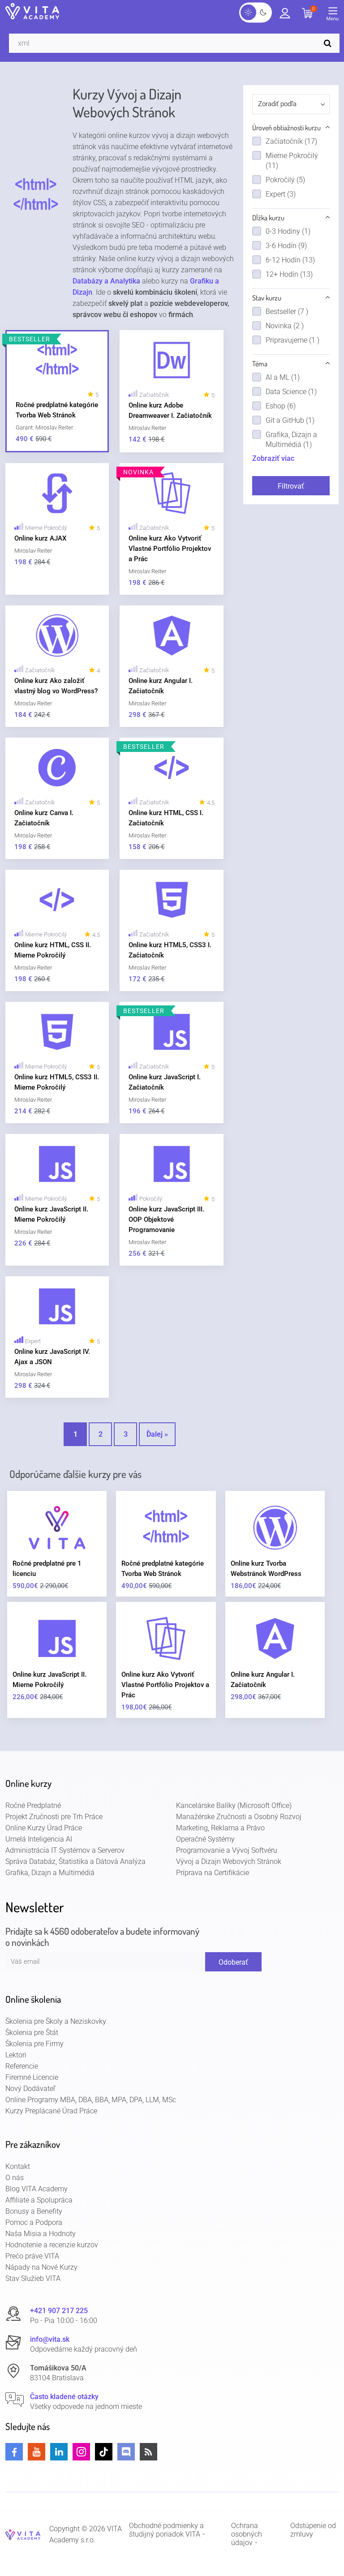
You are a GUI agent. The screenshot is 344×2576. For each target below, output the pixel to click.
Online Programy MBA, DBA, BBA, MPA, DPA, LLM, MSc (91, 2100)
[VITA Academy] (23, 2534)
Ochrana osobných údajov (247, 2534)
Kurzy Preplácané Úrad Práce (51, 2111)
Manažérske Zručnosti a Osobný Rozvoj (239, 1817)
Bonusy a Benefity (34, 2211)
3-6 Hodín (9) (286, 246)
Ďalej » (157, 1434)
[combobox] (291, 104)
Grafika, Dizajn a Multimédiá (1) (291, 440)
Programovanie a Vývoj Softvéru (227, 1850)
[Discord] (126, 2452)
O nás (15, 2178)
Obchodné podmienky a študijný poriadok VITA (166, 2530)
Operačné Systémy (205, 1839)
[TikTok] (104, 2452)
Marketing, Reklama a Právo (220, 1828)
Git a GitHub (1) (290, 420)
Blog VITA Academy (37, 2189)
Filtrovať (291, 486)
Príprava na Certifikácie (213, 1873)
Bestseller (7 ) (287, 311)
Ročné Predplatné (33, 1805)
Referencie (22, 2066)
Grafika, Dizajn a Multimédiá (50, 1873)
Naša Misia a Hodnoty (41, 2234)
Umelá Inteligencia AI (39, 1839)
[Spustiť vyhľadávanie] (330, 43)
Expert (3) (281, 194)
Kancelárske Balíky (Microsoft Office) (234, 1805)
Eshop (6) (281, 406)
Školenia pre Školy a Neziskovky (56, 2021)
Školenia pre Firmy (34, 2044)
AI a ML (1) (283, 377)
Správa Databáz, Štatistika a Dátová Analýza (75, 1861)
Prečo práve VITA (32, 2256)
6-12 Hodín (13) (290, 260)
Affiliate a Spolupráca (39, 2200)
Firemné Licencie (32, 2077)
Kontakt (18, 2166)
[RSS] (148, 2452)
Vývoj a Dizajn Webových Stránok (229, 1861)
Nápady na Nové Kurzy (41, 2267)
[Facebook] (14, 2452)
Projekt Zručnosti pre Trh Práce (54, 1817)
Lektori (16, 2055)
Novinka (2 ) (285, 326)
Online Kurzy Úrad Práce (44, 1828)
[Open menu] (335, 16)
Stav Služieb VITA (33, 2278)
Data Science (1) (291, 392)
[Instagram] (81, 2452)
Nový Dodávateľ (30, 2089)
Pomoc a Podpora (34, 2222)
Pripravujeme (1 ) (292, 340)
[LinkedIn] (59, 2452)
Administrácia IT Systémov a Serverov (65, 1850)
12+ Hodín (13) (289, 274)
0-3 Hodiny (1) (288, 231)
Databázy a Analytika (106, 281)
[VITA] (32, 12)
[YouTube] (37, 2452)
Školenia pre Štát (32, 2033)
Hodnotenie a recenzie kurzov (52, 2245)
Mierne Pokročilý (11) (292, 161)
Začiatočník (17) (291, 141)
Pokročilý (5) (285, 180)
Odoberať (233, 1962)
